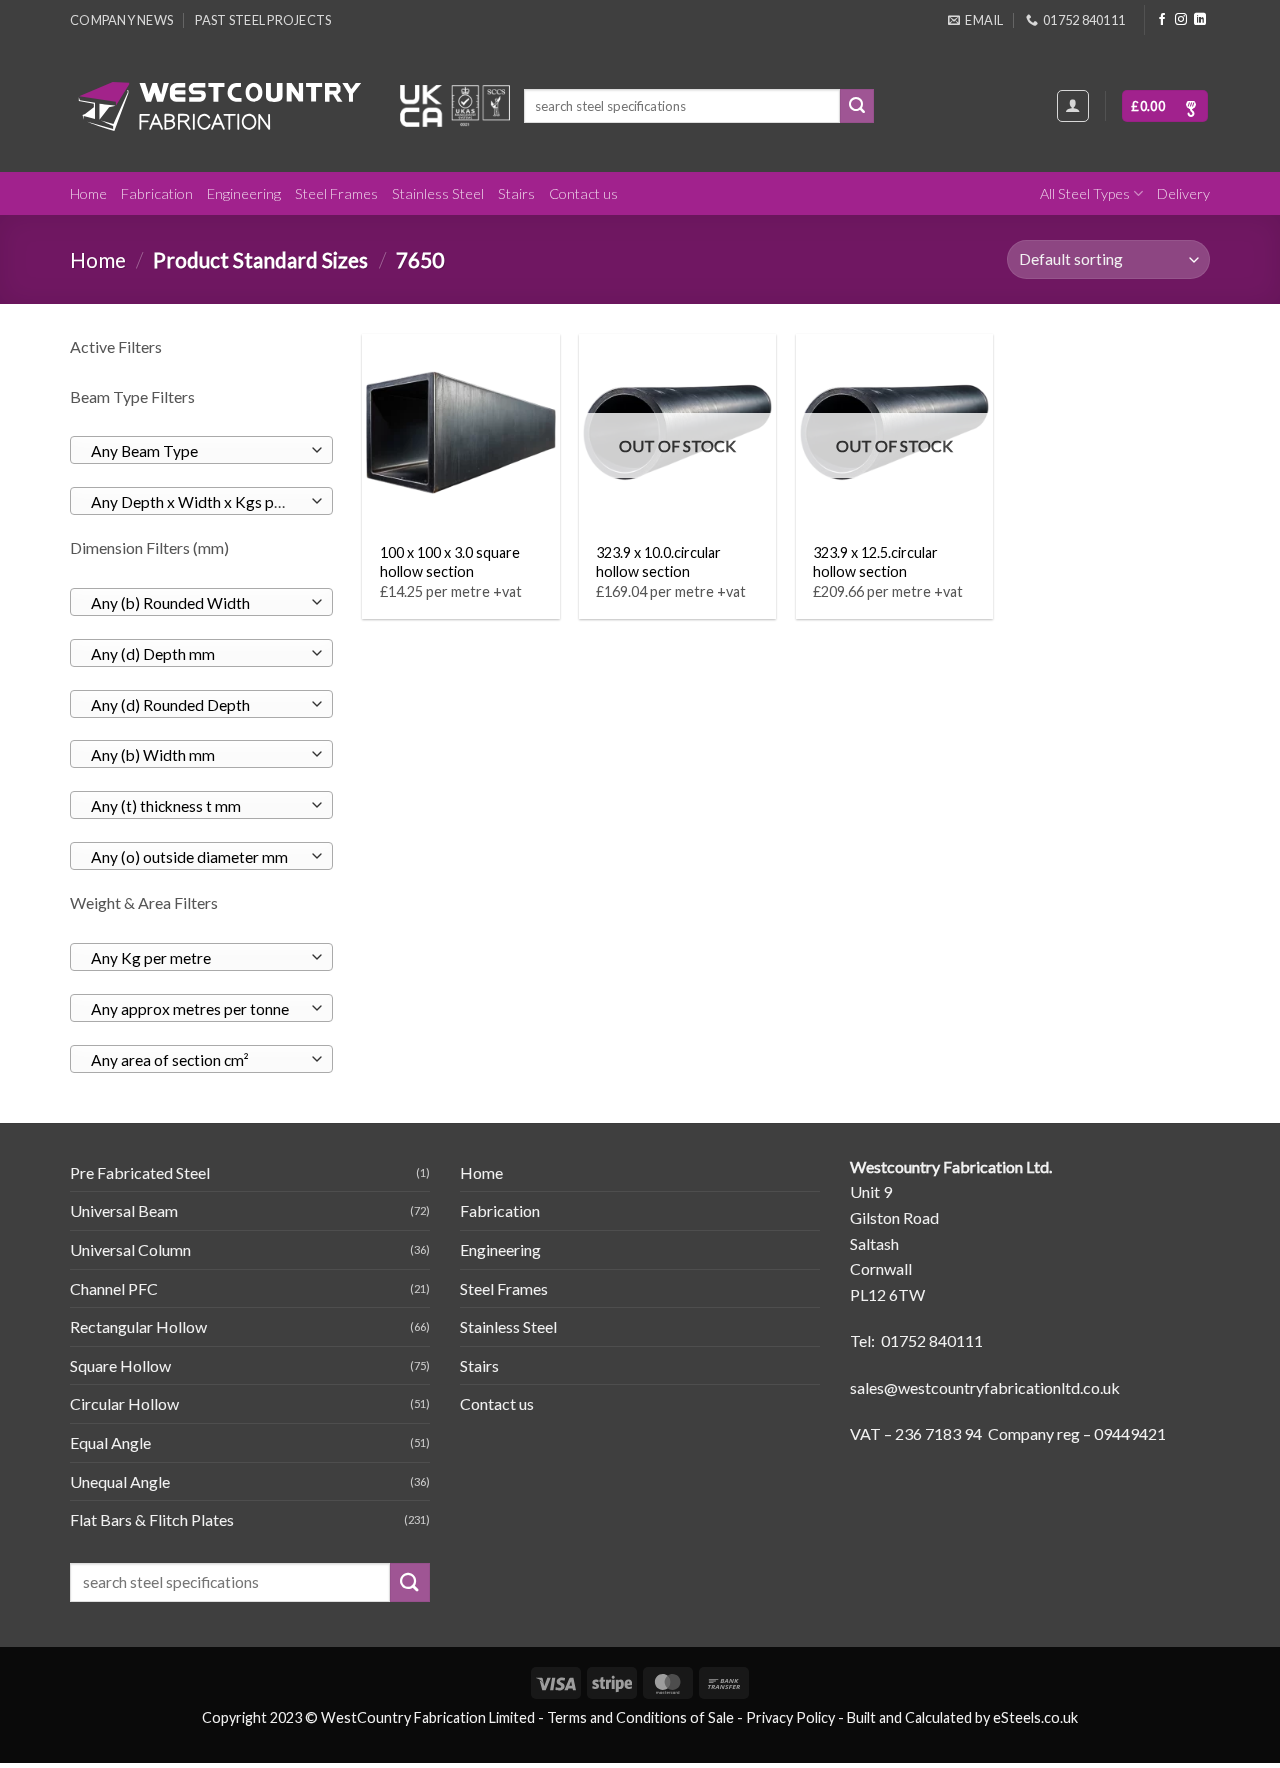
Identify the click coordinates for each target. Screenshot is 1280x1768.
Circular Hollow (124, 1403)
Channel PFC (114, 1288)
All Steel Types (1085, 193)
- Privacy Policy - (790, 1717)
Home (88, 193)
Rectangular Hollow (138, 1326)
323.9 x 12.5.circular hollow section (875, 562)
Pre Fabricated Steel (140, 1172)
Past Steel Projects (263, 20)
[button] (1165, 106)
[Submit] (857, 106)
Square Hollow (120, 1365)
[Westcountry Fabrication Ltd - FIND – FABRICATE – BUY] (220, 106)
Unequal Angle (120, 1481)
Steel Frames (336, 193)
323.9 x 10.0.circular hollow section (658, 562)
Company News (121, 20)
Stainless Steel (438, 193)
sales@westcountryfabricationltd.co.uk (985, 1387)
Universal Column (130, 1249)
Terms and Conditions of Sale (640, 1717)
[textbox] (196, 451)
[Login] (1073, 106)
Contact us (583, 193)
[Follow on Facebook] (1162, 20)
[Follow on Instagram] (1181, 20)
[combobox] (201, 450)
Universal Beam (124, 1210)
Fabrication (157, 193)
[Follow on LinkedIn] (1200, 20)
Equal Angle (110, 1442)
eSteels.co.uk (1035, 1717)
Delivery (1183, 193)
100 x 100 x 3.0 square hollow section (450, 562)
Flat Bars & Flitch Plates (152, 1519)
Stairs (516, 193)
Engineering (244, 193)
